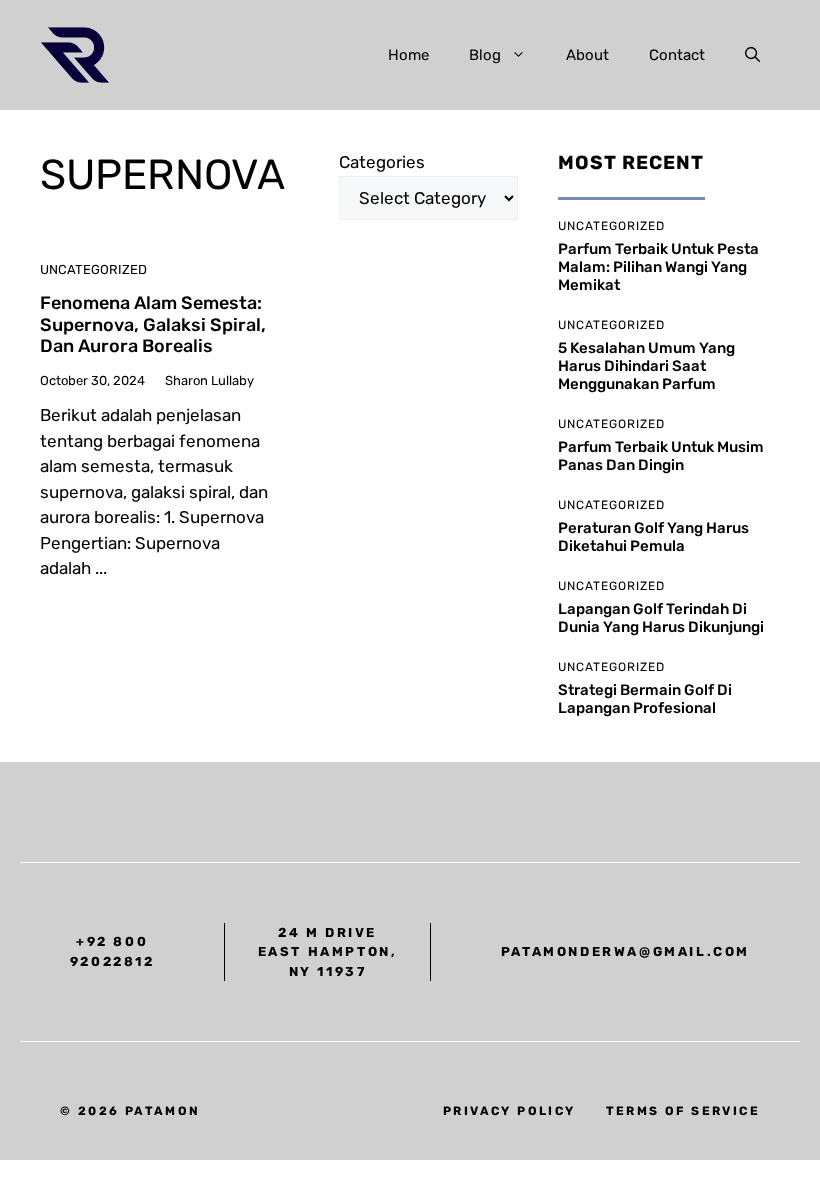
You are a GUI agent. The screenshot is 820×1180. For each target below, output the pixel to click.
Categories (382, 162)
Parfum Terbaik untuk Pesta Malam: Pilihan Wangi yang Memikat (658, 267)
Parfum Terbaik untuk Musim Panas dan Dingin (661, 456)
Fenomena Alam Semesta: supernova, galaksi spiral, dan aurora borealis (153, 324)
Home (408, 55)
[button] (752, 55)
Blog (485, 55)
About (587, 55)
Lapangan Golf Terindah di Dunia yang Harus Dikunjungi (661, 618)
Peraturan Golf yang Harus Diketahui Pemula (653, 537)
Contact (677, 55)
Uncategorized (93, 269)
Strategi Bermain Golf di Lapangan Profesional (645, 699)
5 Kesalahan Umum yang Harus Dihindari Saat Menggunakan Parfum (646, 366)
